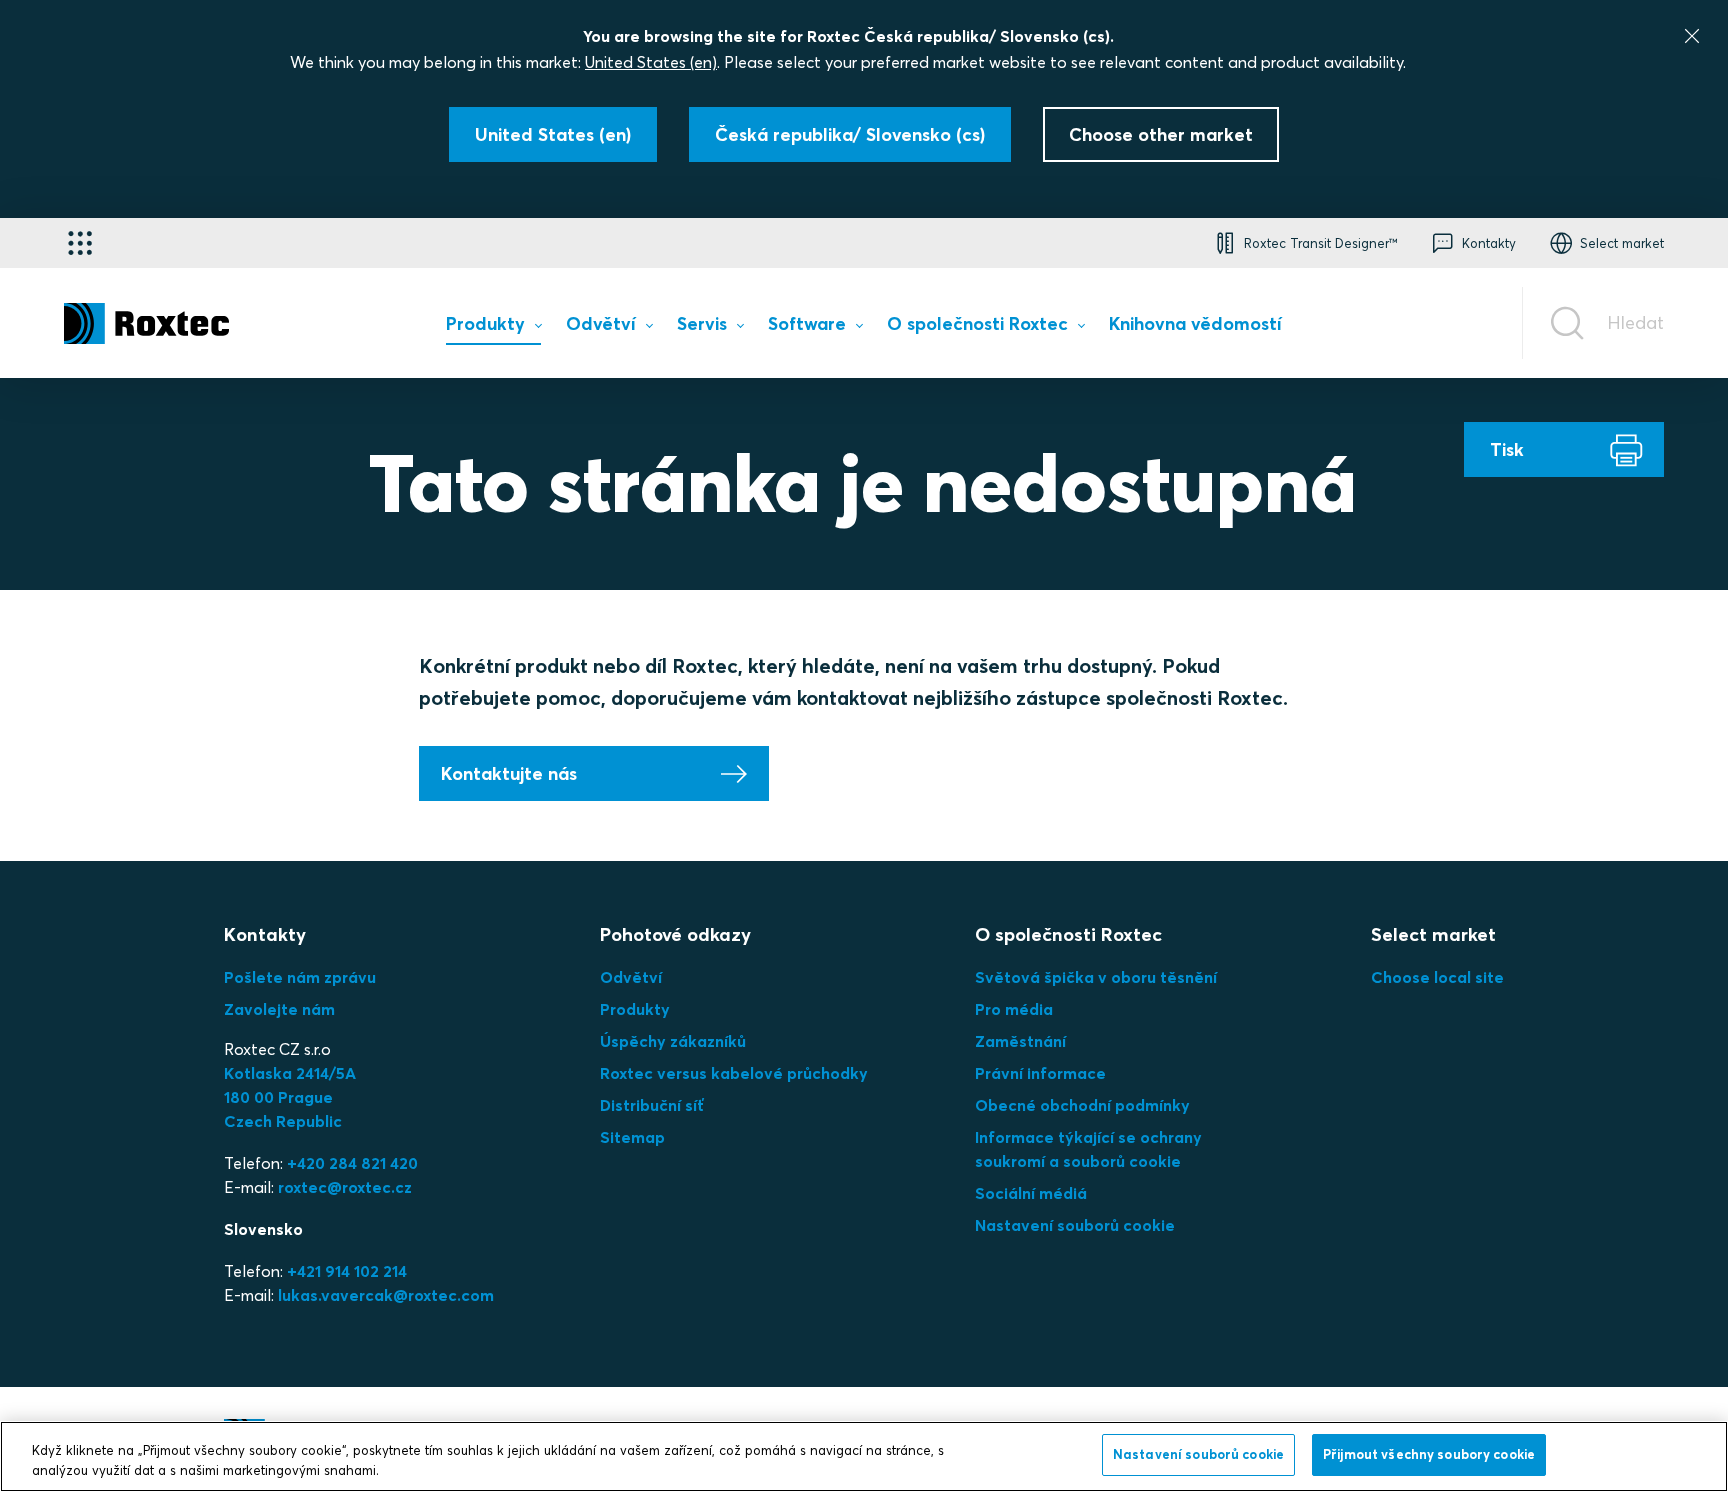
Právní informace (1040, 1073)
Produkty (635, 1009)
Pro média (1014, 1009)
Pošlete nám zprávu (300, 977)
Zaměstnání (1020, 1041)
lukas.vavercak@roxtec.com (386, 1295)
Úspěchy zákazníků (673, 1041)
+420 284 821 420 (352, 1163)
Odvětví (631, 977)
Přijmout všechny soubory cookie (1429, 1454)
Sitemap (632, 1137)
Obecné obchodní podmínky (1082, 1105)
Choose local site (1437, 977)
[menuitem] (493, 328)
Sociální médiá (1031, 1193)
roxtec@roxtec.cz (345, 1187)
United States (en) (651, 62)
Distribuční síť (652, 1105)
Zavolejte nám (279, 1009)
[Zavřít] (1692, 36)
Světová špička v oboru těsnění (1096, 977)
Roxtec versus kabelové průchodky (734, 1073)
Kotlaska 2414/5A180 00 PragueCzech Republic (290, 1097)
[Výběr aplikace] (80, 243)
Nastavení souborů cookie (1075, 1225)
